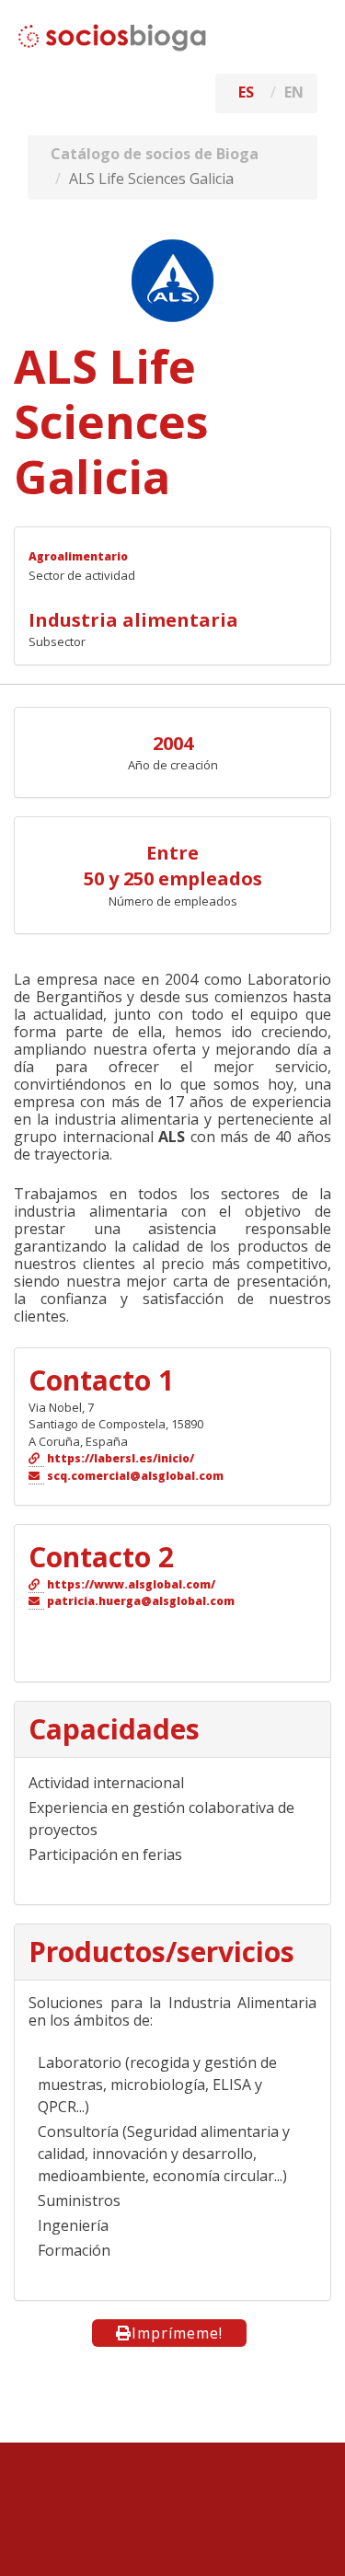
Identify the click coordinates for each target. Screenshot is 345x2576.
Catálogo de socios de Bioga (155, 154)
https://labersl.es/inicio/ (121, 1458)
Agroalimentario (78, 556)
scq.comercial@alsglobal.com (135, 1476)
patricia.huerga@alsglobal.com (141, 1601)
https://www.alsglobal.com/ (131, 1584)
